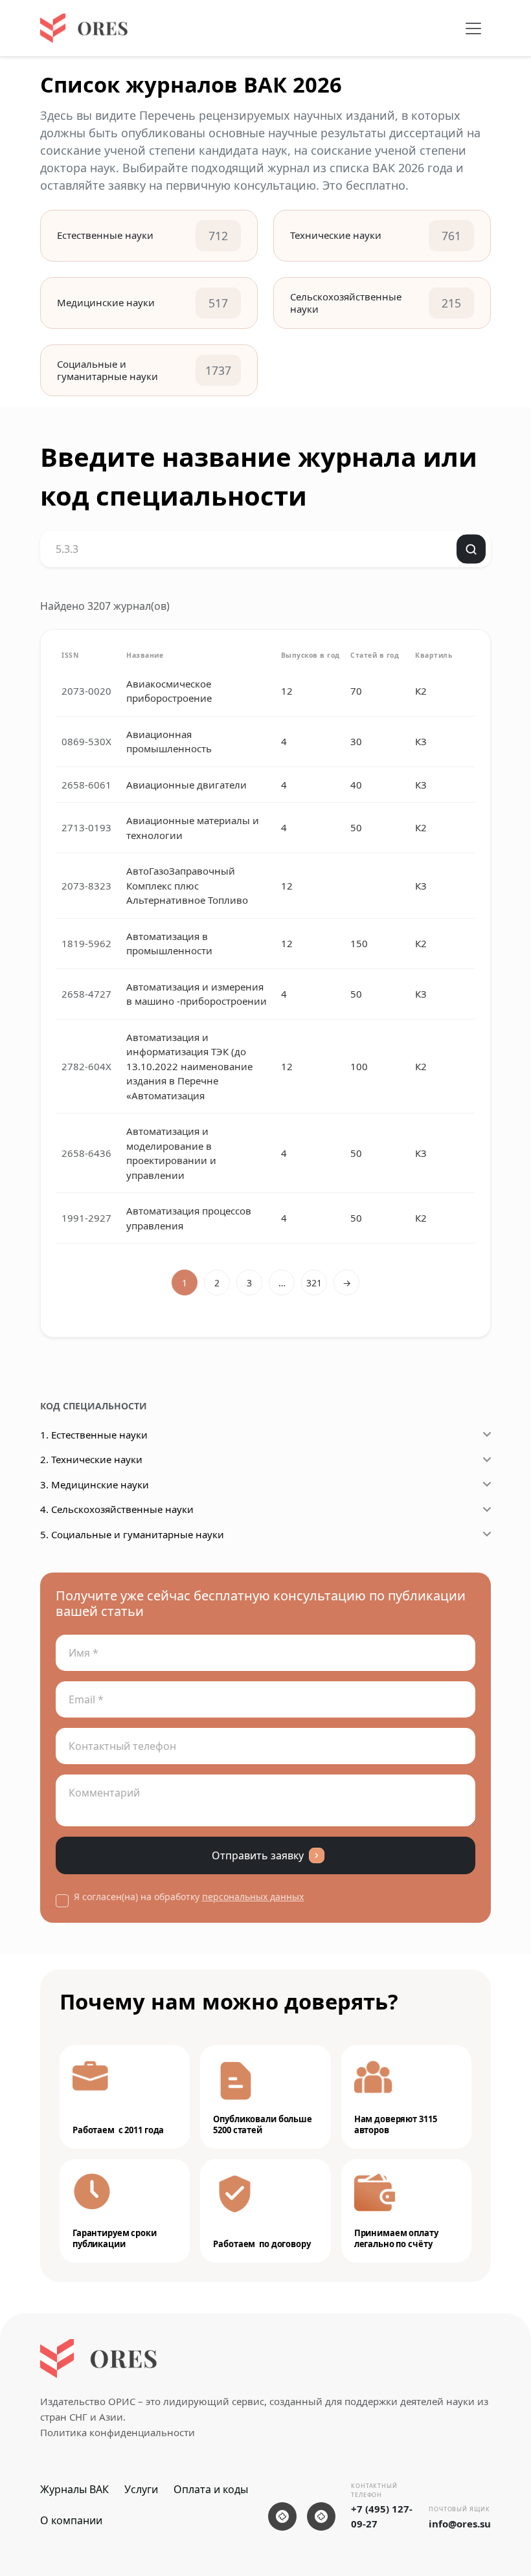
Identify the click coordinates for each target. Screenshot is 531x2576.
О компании (71, 2520)
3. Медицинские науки (95, 1484)
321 (314, 1283)
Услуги (141, 2489)
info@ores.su (460, 2524)
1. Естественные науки (94, 1435)
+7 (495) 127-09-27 (382, 2516)
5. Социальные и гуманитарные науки (132, 1534)
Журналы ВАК (74, 2489)
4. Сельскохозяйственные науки (117, 1509)
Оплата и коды (211, 2489)
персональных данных (253, 1897)
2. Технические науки (91, 1459)
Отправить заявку (258, 1855)
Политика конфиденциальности (118, 2432)
